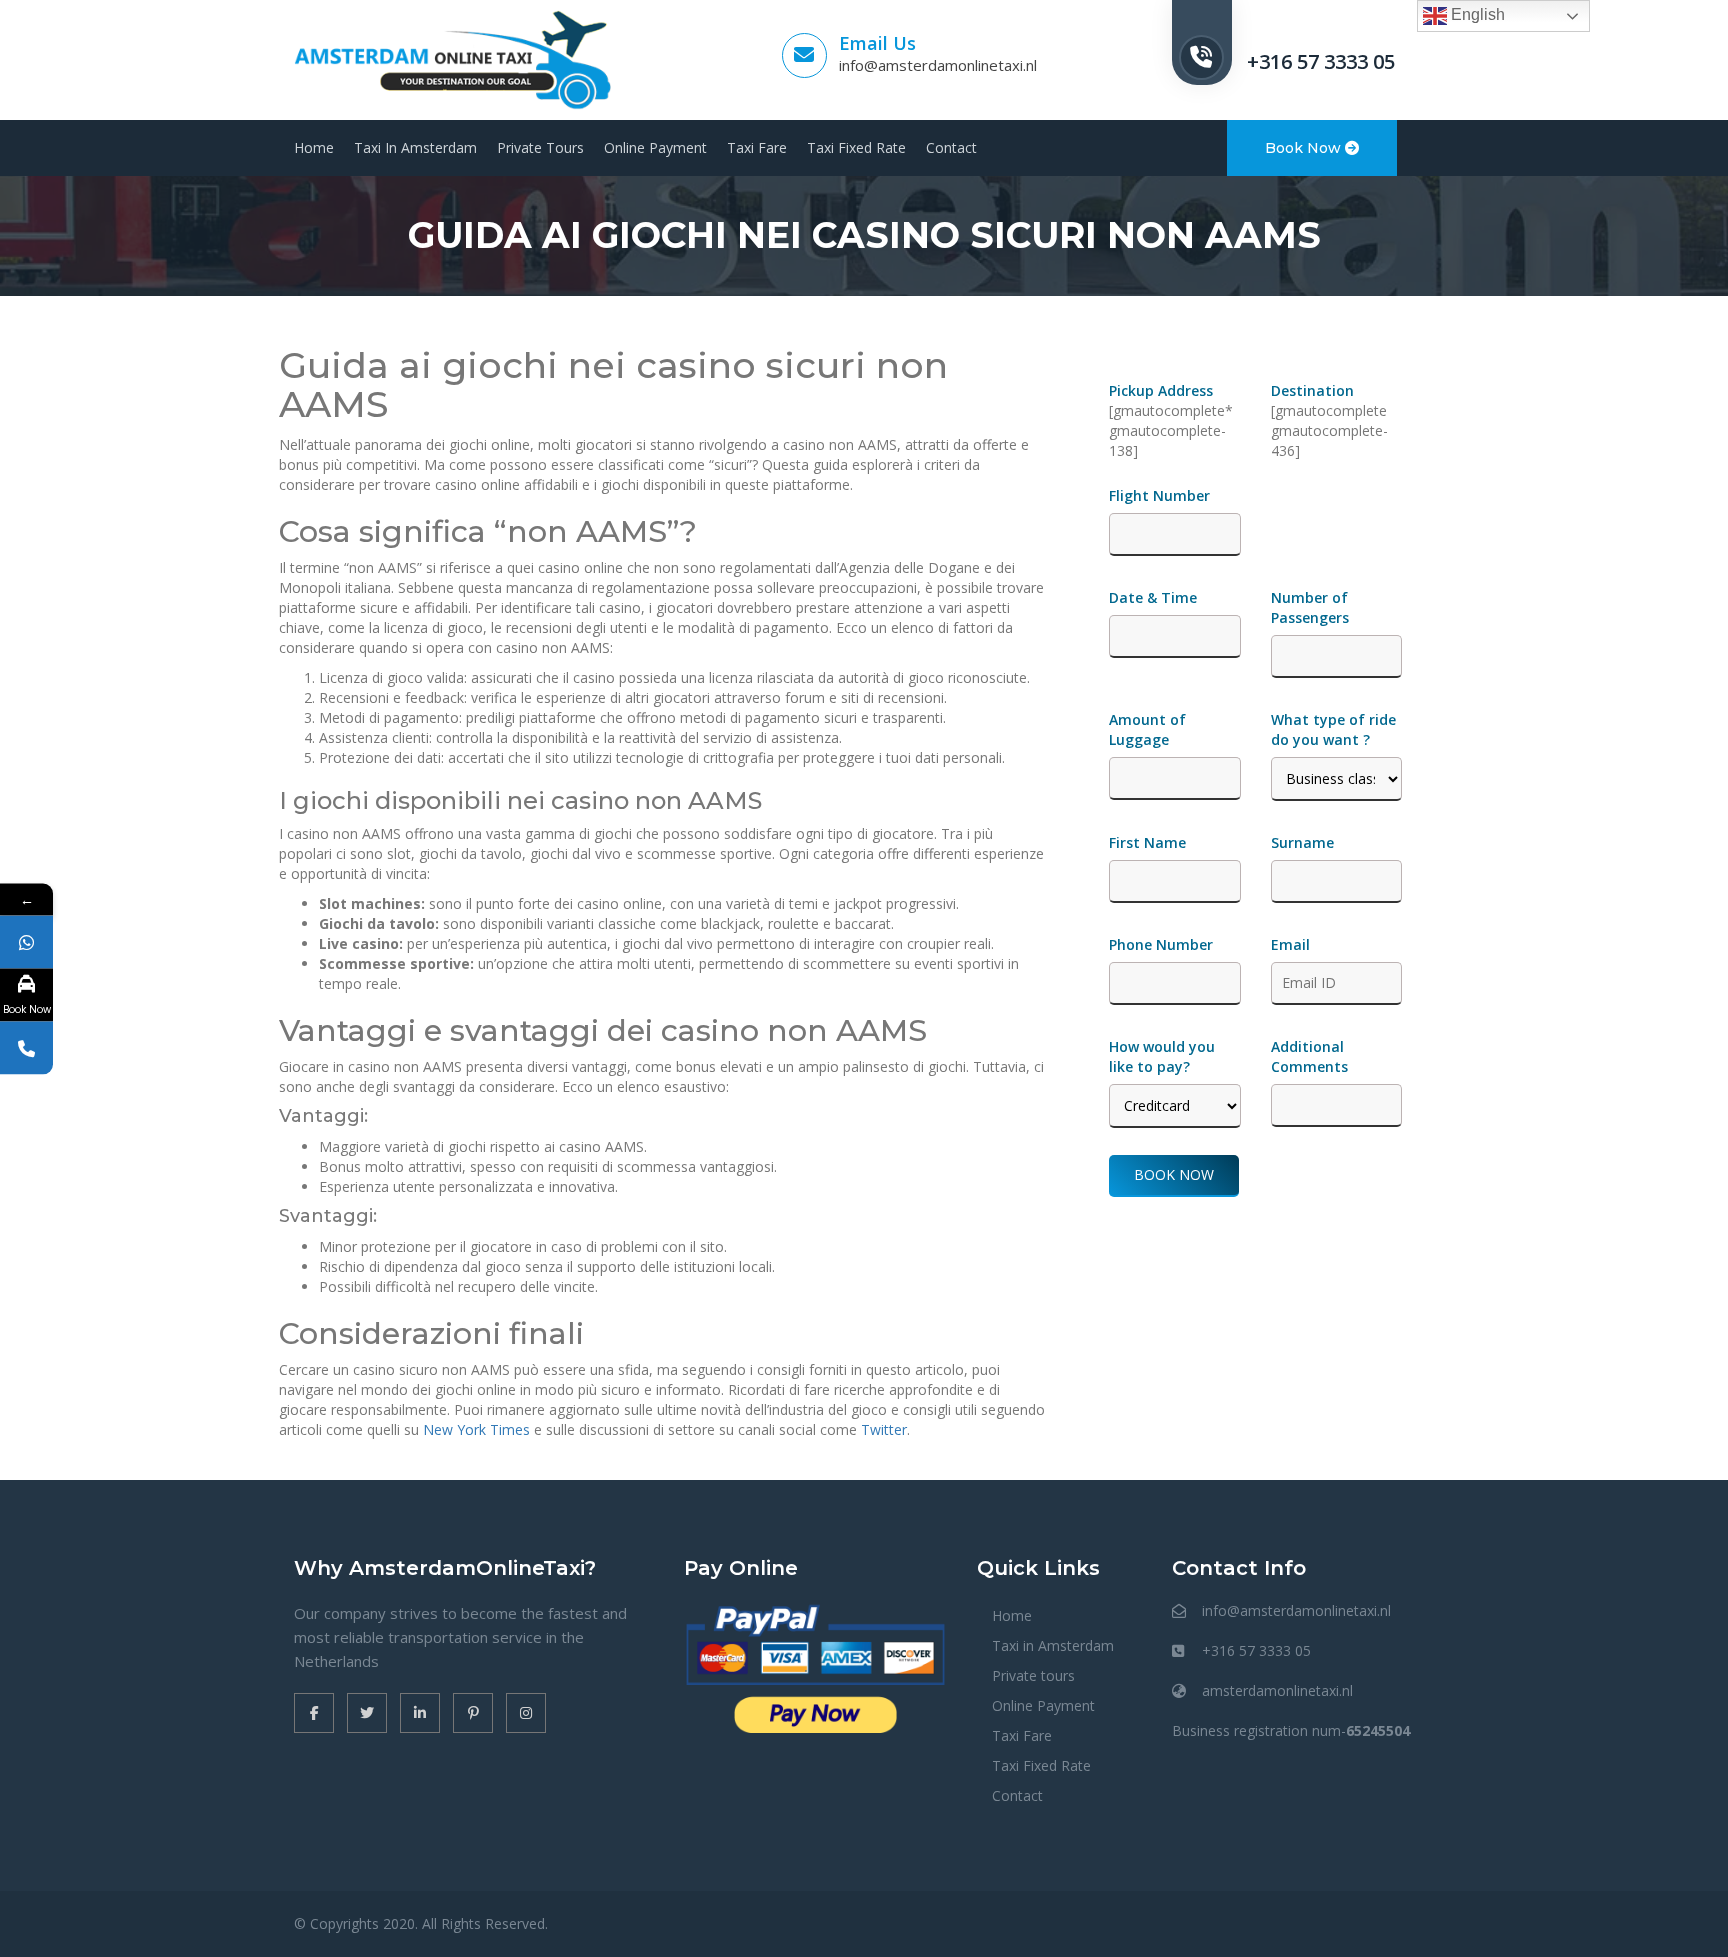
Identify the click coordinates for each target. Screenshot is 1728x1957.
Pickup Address (1163, 390)
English (1476, 14)
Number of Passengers (1310, 607)
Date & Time (1153, 597)
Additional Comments (1309, 1056)
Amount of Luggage (1147, 729)
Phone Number (1161, 944)
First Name (1147, 842)
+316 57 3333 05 (1321, 61)
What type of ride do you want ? (1333, 729)
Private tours (540, 147)
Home (314, 147)
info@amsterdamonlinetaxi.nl (938, 65)
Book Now (1305, 148)
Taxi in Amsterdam (415, 147)
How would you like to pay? (1162, 1056)
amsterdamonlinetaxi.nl (1277, 1690)
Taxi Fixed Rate (856, 147)
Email (1290, 944)
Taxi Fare (757, 147)
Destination (1312, 390)
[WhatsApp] (26, 941)
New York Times (476, 1429)
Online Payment (655, 147)
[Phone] (26, 1047)
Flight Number (1161, 495)
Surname (1302, 842)
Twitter (884, 1429)
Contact (951, 147)
